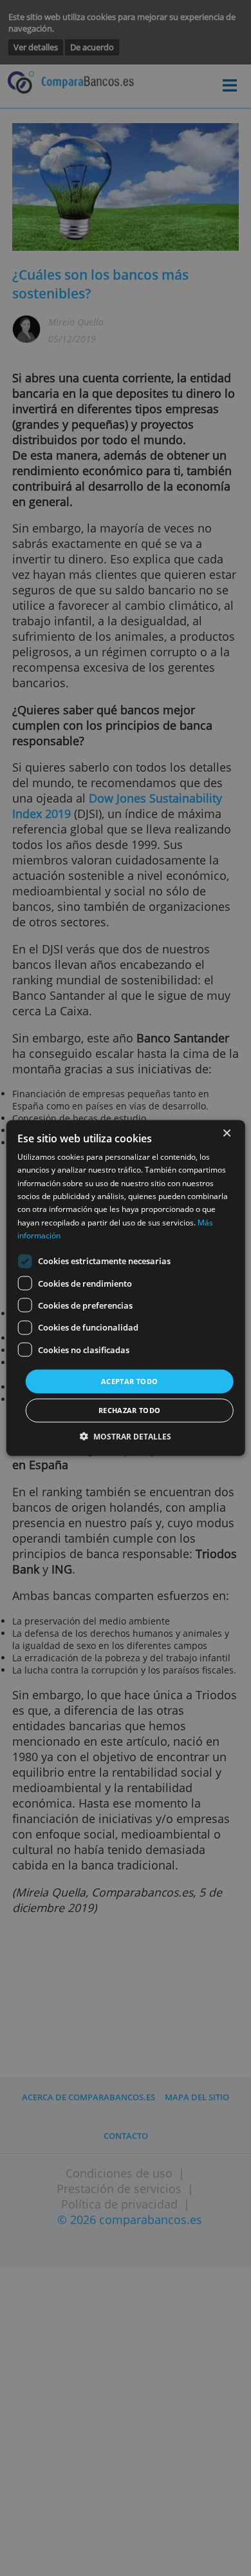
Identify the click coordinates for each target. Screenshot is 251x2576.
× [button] (226, 1134)
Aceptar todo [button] (129, 1381)
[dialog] (126, 1288)
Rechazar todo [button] (130, 1410)
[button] (126, 1436)
